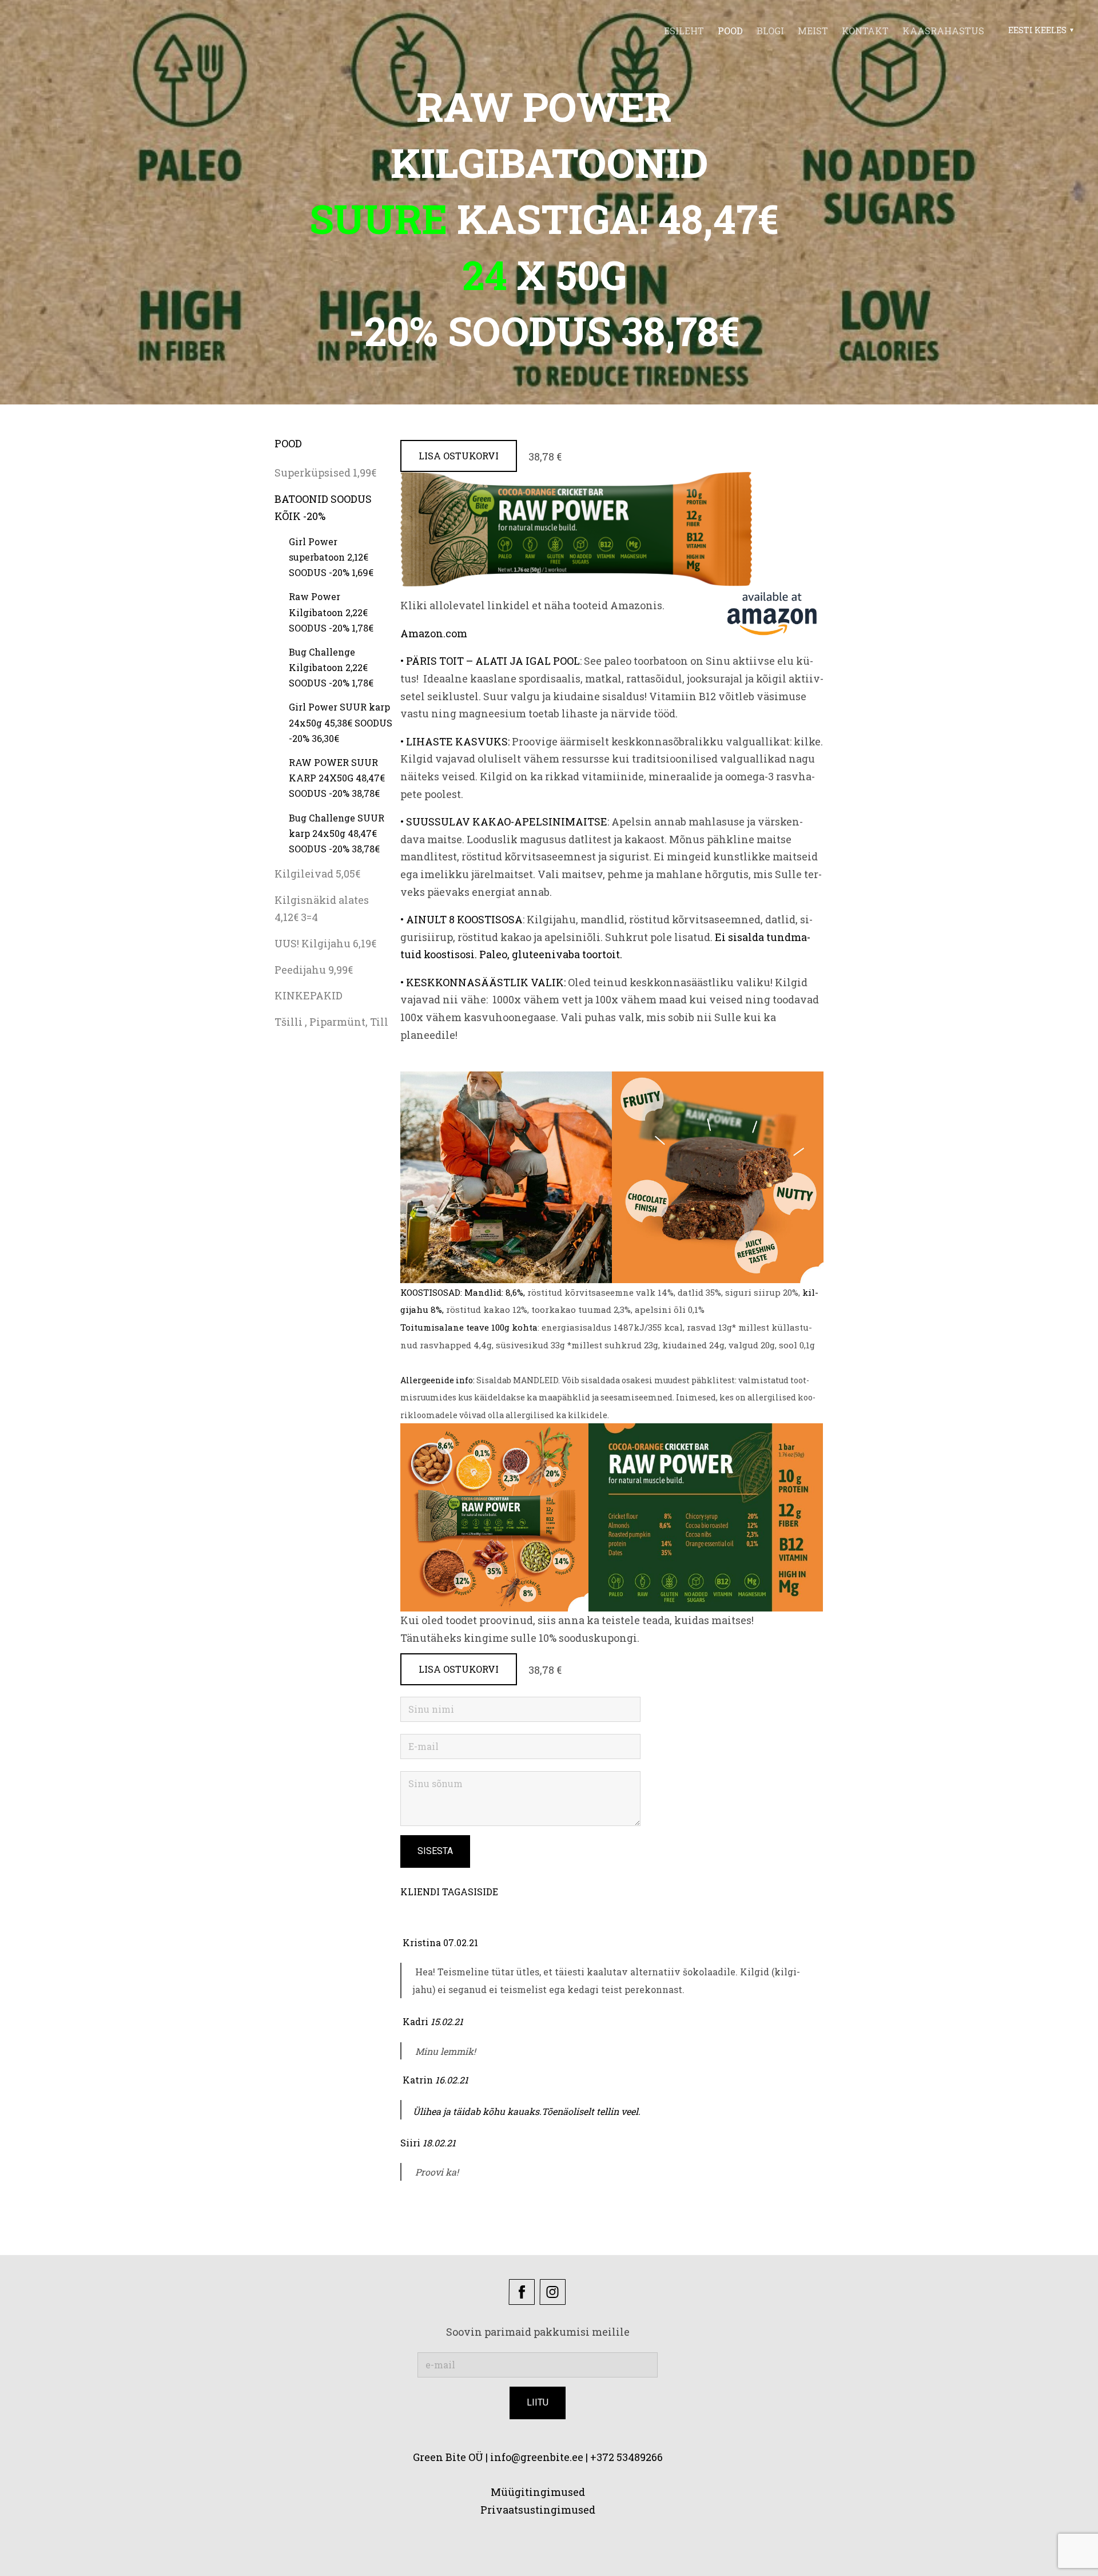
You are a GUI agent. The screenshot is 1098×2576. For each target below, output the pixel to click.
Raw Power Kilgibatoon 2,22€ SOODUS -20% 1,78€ (331, 612)
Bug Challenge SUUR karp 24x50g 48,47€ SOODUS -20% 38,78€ (337, 833)
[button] (1039, 30)
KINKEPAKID (309, 995)
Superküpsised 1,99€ (325, 473)
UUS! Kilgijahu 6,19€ (325, 943)
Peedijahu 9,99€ (314, 970)
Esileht (684, 31)
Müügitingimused (538, 2492)
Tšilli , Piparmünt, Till (331, 1022)
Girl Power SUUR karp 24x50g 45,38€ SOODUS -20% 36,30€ (341, 722)
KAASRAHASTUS (943, 31)
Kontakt (865, 31)
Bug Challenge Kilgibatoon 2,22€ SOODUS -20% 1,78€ (331, 667)
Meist (813, 31)
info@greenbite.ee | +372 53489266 (576, 2457)
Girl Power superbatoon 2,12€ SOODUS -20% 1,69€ (331, 557)
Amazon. (423, 633)
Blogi (770, 31)
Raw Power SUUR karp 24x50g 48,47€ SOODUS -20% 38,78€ (337, 778)
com (456, 633)
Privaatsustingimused (538, 2510)
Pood (730, 31)
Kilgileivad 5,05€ (317, 874)
